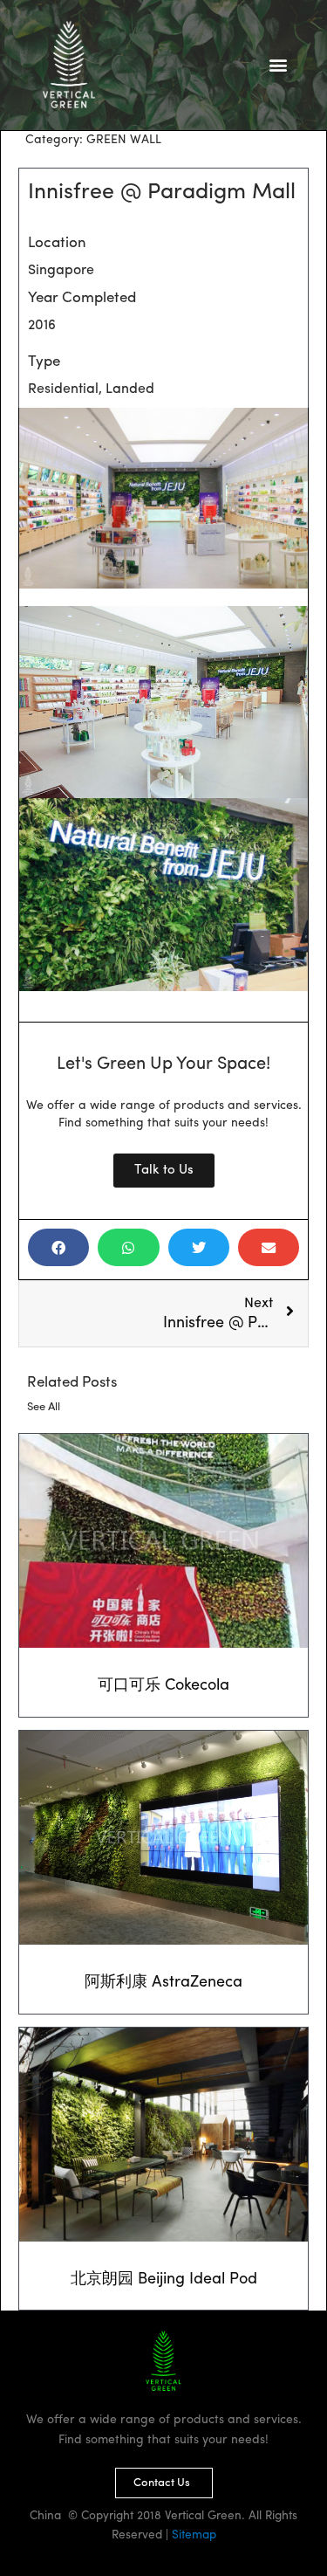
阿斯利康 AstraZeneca (163, 1983)
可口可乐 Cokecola (163, 1686)
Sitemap (192, 2535)
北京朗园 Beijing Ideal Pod (164, 2280)
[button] (278, 65)
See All (44, 1407)
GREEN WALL (124, 140)
